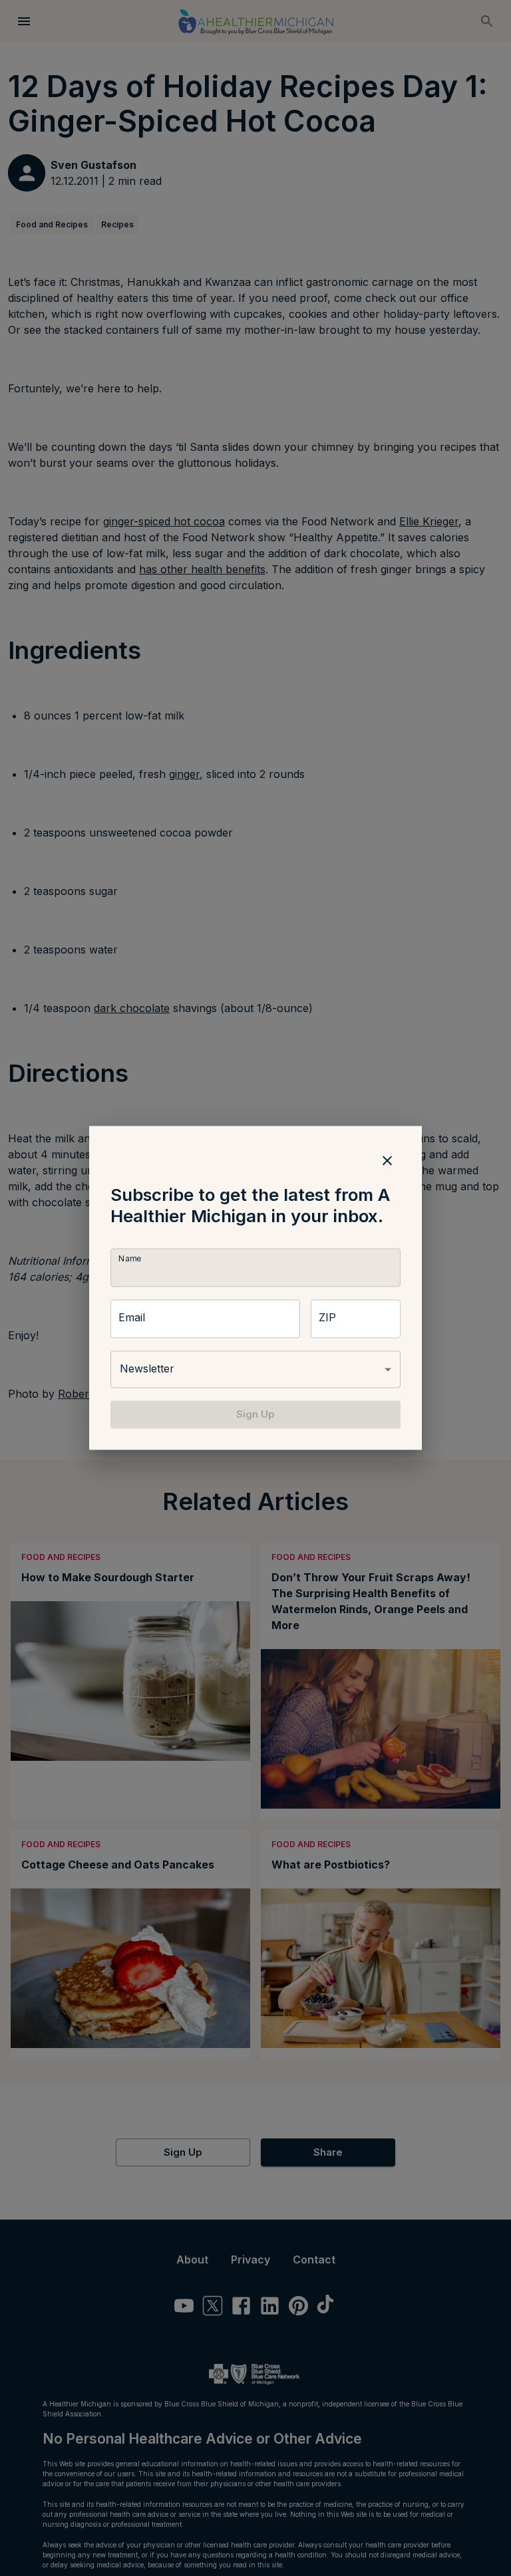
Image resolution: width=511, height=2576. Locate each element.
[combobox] (255, 1369)
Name (130, 1258)
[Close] (387, 1160)
